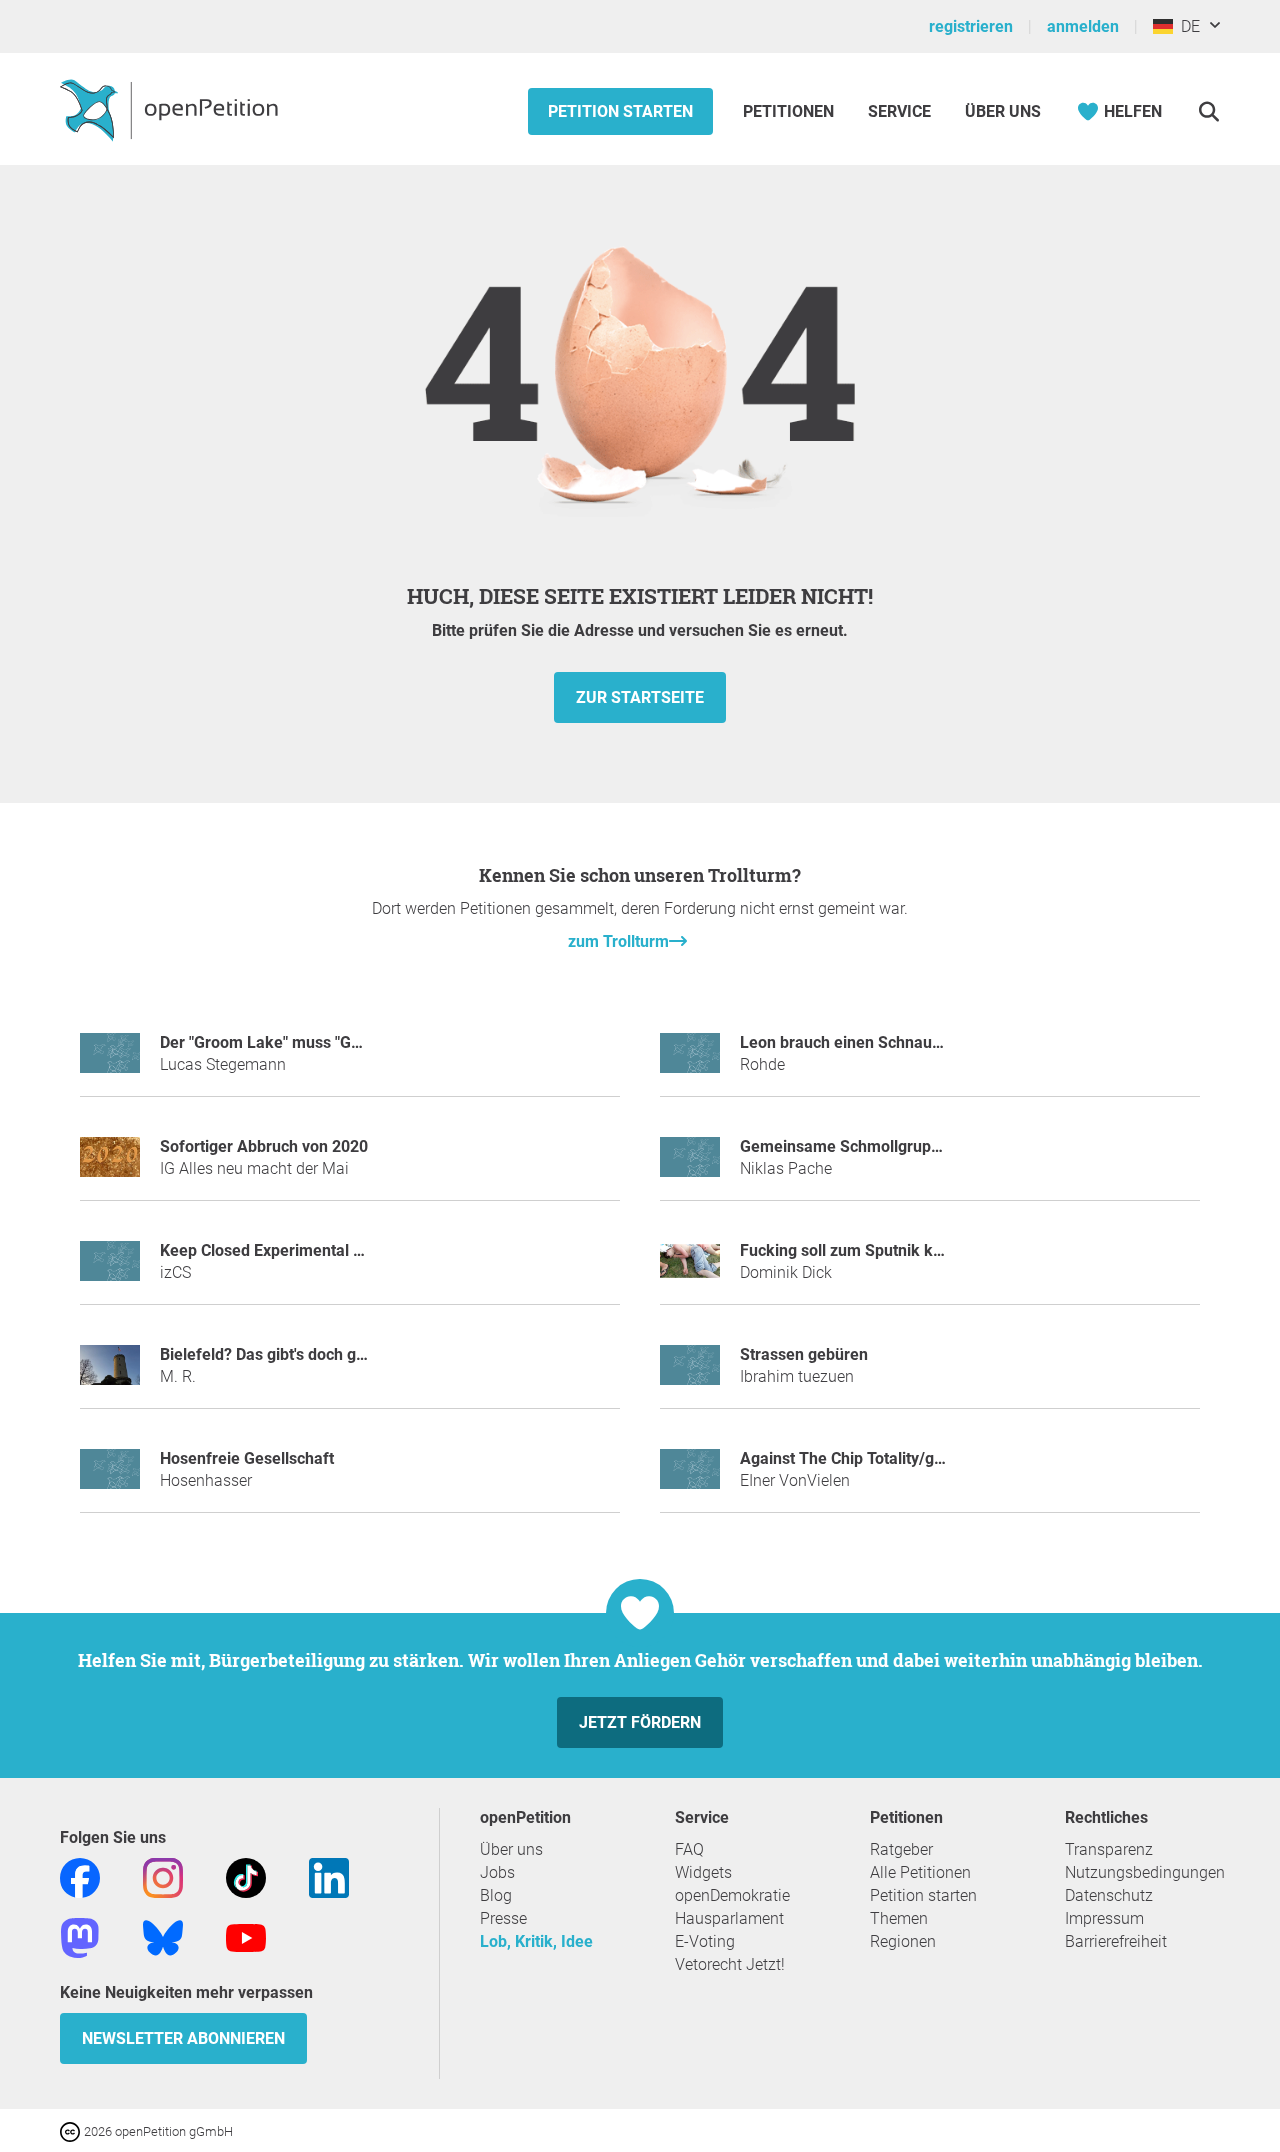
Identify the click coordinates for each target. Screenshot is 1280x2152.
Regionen (903, 1941)
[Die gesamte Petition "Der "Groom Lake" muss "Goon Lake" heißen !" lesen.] (110, 1061)
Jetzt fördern (640, 1722)
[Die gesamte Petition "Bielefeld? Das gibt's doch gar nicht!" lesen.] (110, 1373)
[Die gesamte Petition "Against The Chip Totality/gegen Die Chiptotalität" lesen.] (690, 1477)
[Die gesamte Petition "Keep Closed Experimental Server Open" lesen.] (110, 1269)
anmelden (1083, 26)
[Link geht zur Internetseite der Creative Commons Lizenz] (72, 2130)
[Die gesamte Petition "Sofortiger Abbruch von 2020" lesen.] (110, 1165)
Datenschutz (1109, 1895)
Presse (503, 1918)
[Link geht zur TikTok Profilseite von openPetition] (246, 1876)
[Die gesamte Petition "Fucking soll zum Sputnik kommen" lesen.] (690, 1269)
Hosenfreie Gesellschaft (247, 1458)
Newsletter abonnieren (183, 2038)
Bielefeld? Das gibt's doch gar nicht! (287, 1354)
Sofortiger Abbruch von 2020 (264, 1146)
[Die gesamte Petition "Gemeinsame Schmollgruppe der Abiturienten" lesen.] (690, 1165)
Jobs (497, 1872)
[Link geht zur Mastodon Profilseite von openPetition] (80, 1936)
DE (1186, 26)
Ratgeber (901, 1849)
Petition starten (620, 111)
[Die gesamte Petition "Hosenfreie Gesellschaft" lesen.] (110, 1477)
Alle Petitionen (920, 1872)
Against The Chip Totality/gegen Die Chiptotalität (914, 1458)
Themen (899, 1918)
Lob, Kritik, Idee (536, 1941)
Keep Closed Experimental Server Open (301, 1250)
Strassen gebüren (804, 1354)
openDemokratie (732, 1895)
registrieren (971, 26)
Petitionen (790, 111)
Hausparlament (729, 1918)
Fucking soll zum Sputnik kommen (864, 1250)
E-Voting (705, 1941)
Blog (496, 1895)
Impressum (1104, 1918)
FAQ (689, 1849)
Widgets (703, 1872)
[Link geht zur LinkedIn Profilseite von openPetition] (329, 1876)
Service (899, 111)
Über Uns (1003, 111)
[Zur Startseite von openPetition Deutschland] (171, 109)
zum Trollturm (618, 941)
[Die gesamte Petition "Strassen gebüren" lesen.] (690, 1373)
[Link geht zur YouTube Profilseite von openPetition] (246, 1936)
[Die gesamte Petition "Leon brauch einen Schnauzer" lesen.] (690, 1061)
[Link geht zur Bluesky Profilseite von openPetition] (163, 1936)
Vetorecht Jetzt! (730, 1964)
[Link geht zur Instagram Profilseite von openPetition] (163, 1876)
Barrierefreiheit (1116, 1941)
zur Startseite (640, 697)
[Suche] (1208, 111)
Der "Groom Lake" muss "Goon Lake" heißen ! (322, 1042)
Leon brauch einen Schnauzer (847, 1042)
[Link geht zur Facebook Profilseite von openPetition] (80, 1876)
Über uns (511, 1849)
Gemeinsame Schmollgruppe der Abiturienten (905, 1146)
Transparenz (1109, 1849)
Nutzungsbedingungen (1145, 1872)
